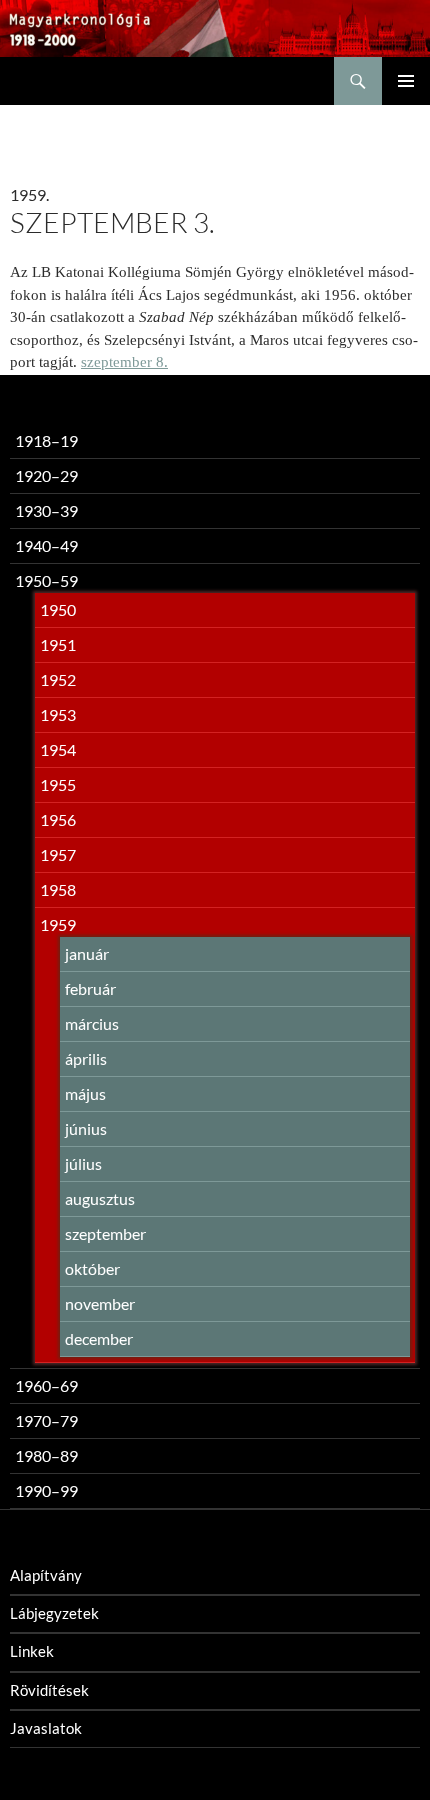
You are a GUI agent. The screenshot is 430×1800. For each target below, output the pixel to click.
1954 (58, 749)
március (92, 1023)
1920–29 (46, 475)
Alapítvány (46, 1575)
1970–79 (46, 1420)
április (86, 1058)
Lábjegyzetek (54, 1613)
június (86, 1128)
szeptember (105, 1233)
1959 (58, 924)
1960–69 (46, 1385)
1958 (58, 889)
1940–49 (46, 545)
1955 (58, 784)
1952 (58, 679)
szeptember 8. (124, 362)
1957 (58, 854)
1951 (58, 644)
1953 (58, 714)
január (87, 953)
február (90, 988)
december (99, 1338)
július (83, 1163)
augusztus (100, 1198)
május (85, 1093)
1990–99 (46, 1490)
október (92, 1268)
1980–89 (46, 1455)
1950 (58, 609)
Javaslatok (46, 1728)
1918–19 (46, 440)
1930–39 (46, 510)
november (100, 1303)
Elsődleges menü (406, 81)
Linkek (32, 1651)
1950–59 (46, 580)
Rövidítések (49, 1690)
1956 (58, 819)
